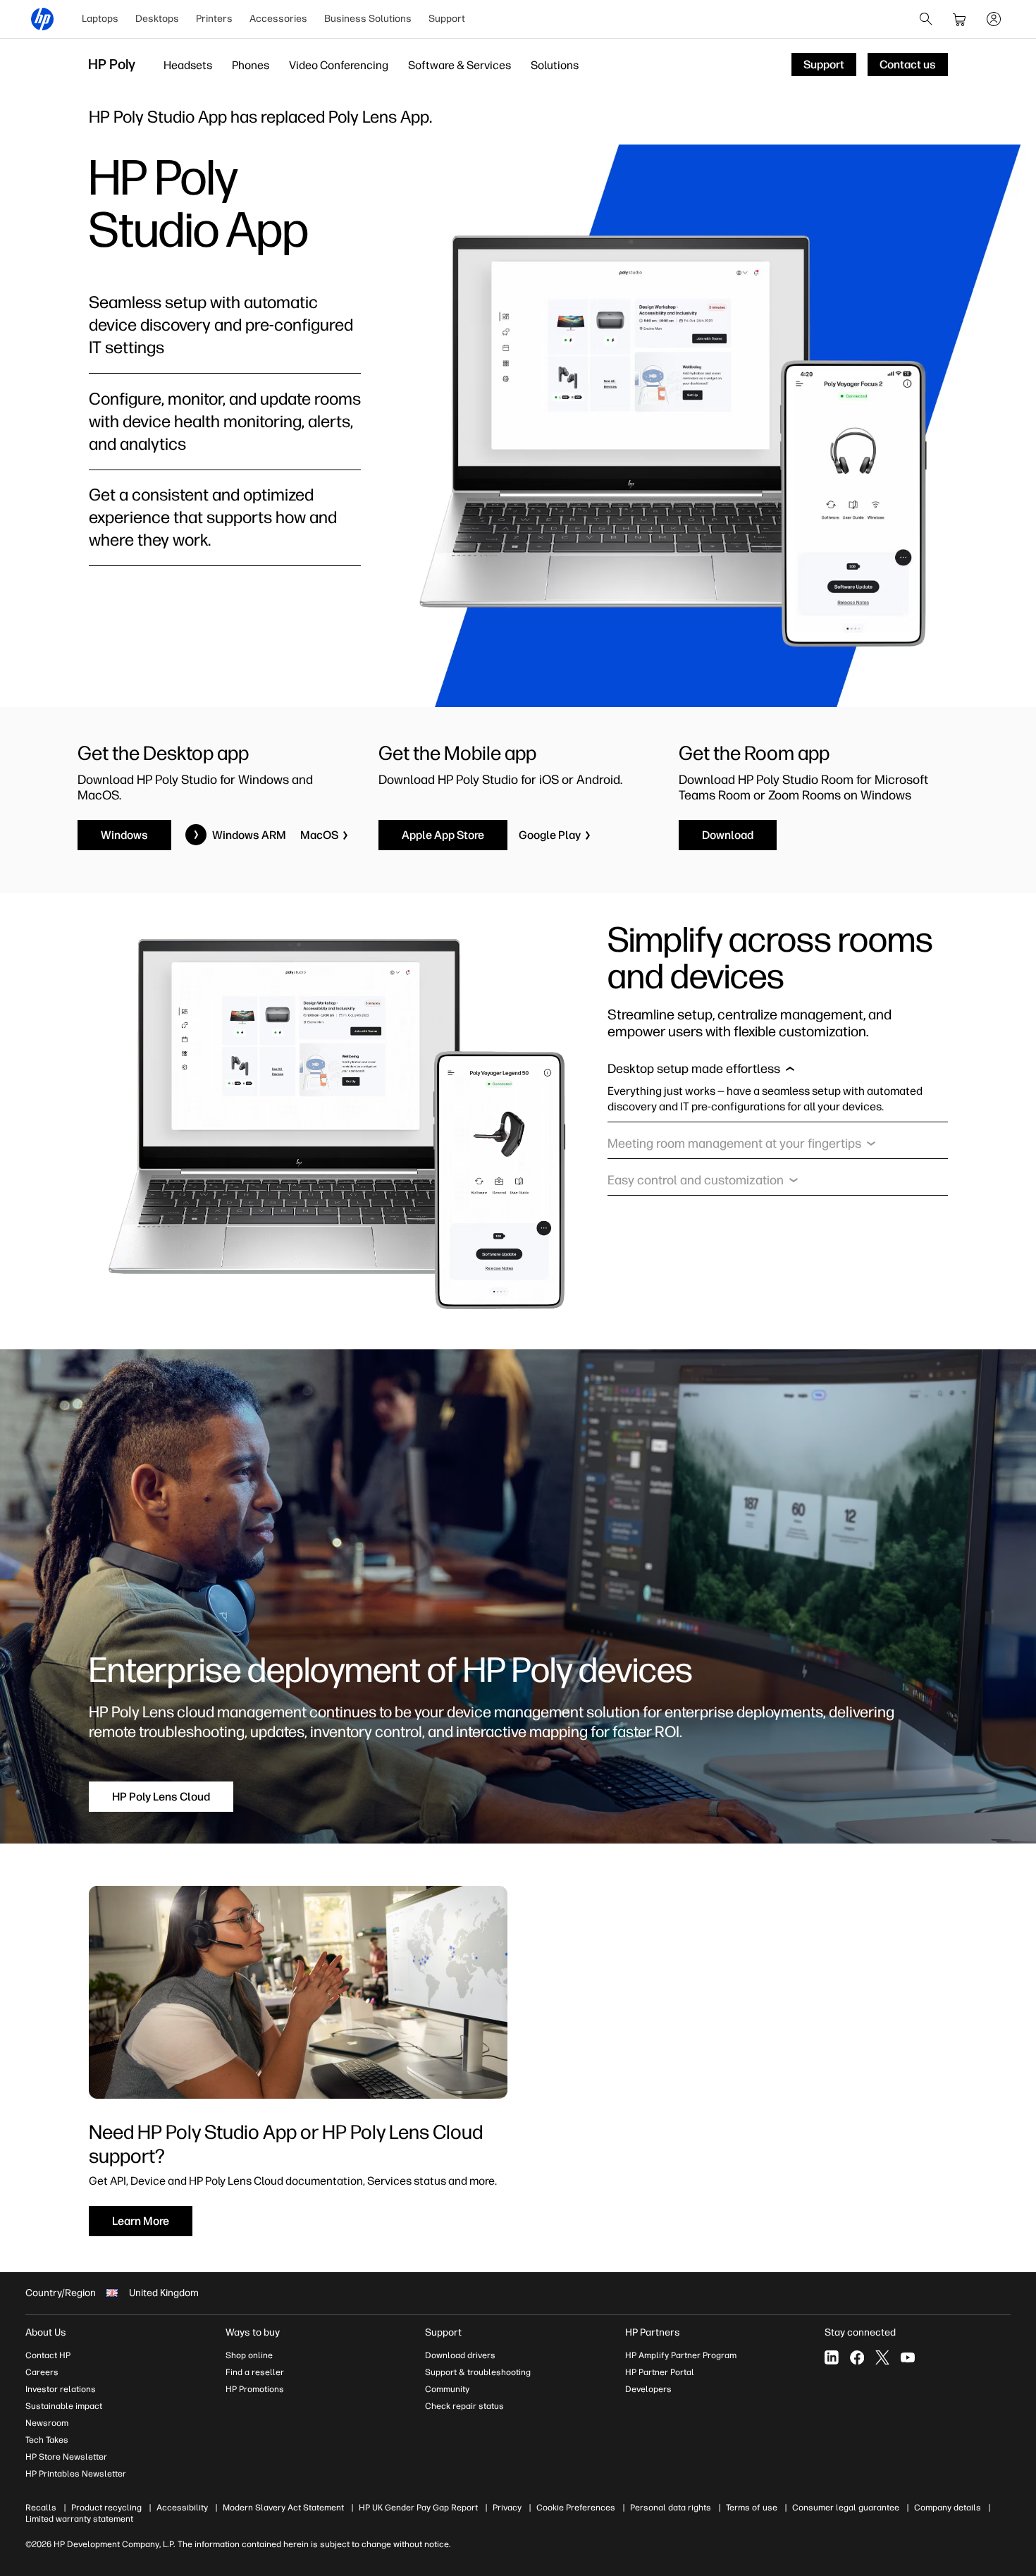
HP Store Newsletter (66, 2457)
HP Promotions (255, 2389)
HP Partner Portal (660, 2372)
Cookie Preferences (576, 2508)
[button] (701, 1072)
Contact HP (48, 2355)
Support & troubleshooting (478, 2372)
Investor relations (61, 2389)
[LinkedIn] (832, 2357)
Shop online (249, 2355)
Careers (42, 2372)
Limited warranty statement (79, 2519)
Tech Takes (47, 2440)
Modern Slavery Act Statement (283, 2508)
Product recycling (106, 2508)
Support (447, 19)
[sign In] (994, 19)
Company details (948, 2508)
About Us (46, 2332)
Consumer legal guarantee (846, 2508)
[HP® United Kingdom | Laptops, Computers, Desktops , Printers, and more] (42, 19)
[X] (882, 2357)
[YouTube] (908, 2357)
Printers (214, 19)
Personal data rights (671, 2508)
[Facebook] (857, 2357)
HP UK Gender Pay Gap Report (418, 2508)
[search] (926, 19)
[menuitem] (100, 19)
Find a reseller (255, 2372)
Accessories (278, 19)
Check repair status (464, 2406)
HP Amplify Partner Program (681, 2355)
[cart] (960, 19)
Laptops (100, 19)
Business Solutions (368, 19)
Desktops (157, 19)
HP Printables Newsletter (76, 2474)
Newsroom (47, 2423)
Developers (648, 2389)
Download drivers (460, 2355)
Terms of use (752, 2508)
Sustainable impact (64, 2406)
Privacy (507, 2508)
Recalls (41, 2508)
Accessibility (182, 2508)
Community (447, 2389)
